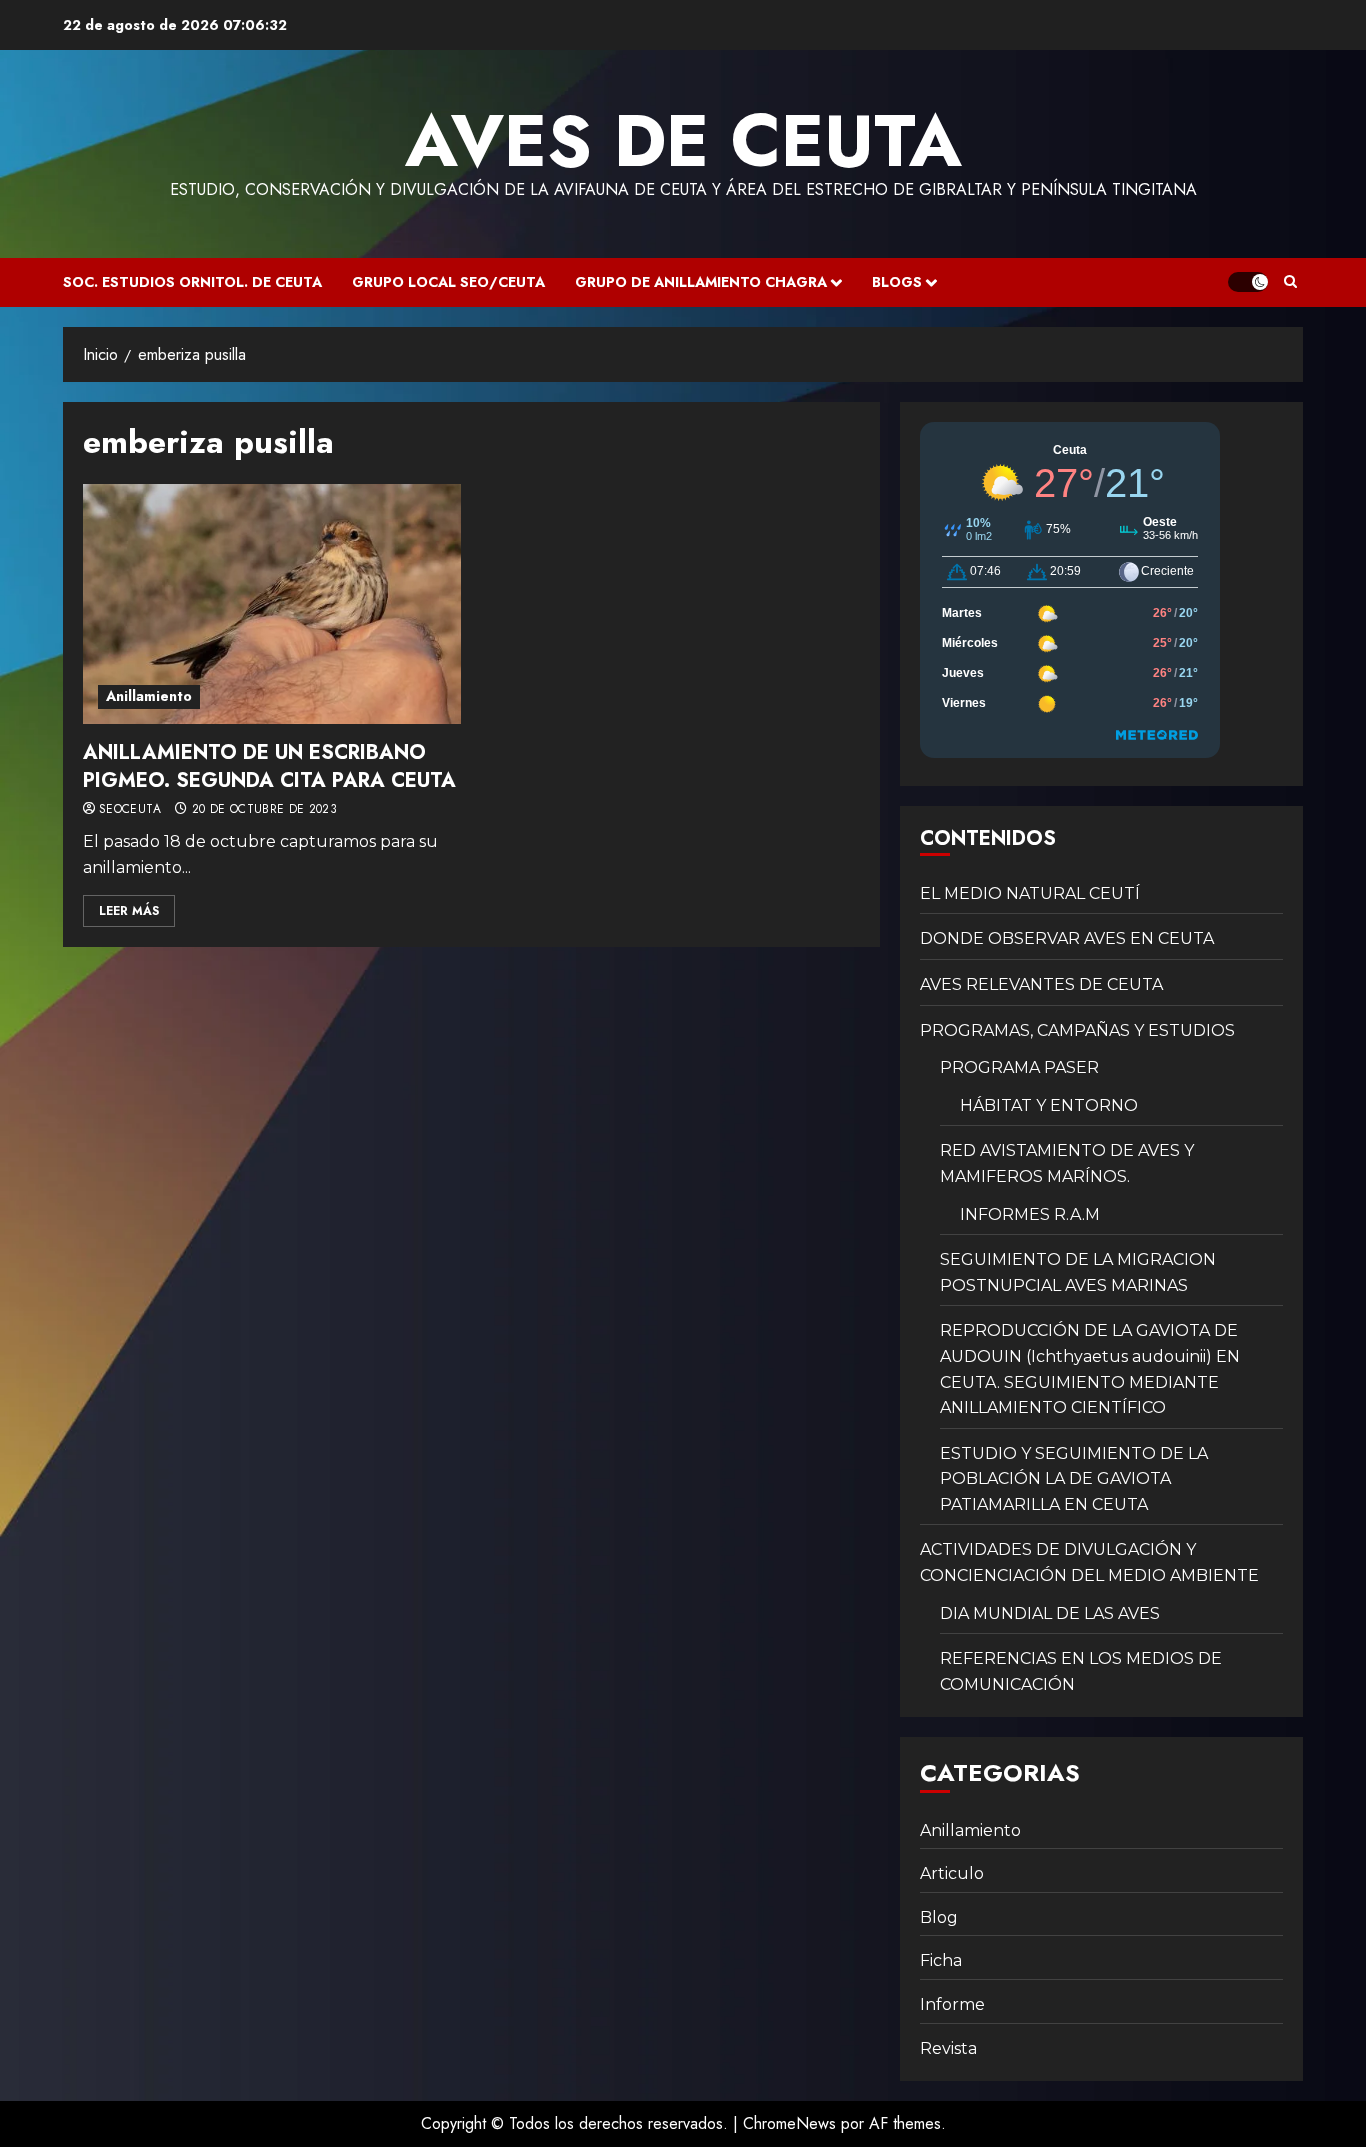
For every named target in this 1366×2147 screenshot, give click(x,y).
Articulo (952, 1873)
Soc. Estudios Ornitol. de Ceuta (192, 282)
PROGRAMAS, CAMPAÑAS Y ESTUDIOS (1077, 1030)
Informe (952, 2004)
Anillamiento (149, 696)
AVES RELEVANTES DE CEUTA (1041, 984)
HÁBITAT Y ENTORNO (1049, 1105)
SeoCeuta (130, 810)
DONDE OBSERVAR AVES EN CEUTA (1067, 938)
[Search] (1290, 282)
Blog (939, 1917)
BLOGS (897, 282)
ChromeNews (789, 2123)
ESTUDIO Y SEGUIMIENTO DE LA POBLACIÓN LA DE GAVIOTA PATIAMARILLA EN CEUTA (1074, 1479)
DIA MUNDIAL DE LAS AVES (1050, 1613)
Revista (948, 2048)
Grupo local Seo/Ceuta (448, 282)
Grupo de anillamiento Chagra (701, 282)
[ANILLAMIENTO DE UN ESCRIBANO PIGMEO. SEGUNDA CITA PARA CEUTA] (272, 604)
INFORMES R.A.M (1030, 1214)
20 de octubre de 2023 (265, 810)
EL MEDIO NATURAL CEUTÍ (1030, 893)
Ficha (941, 1960)
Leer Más (129, 911)
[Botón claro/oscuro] (1248, 282)
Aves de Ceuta (683, 141)
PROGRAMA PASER (1019, 1067)
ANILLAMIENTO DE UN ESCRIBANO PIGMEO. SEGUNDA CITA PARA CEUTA (269, 766)
